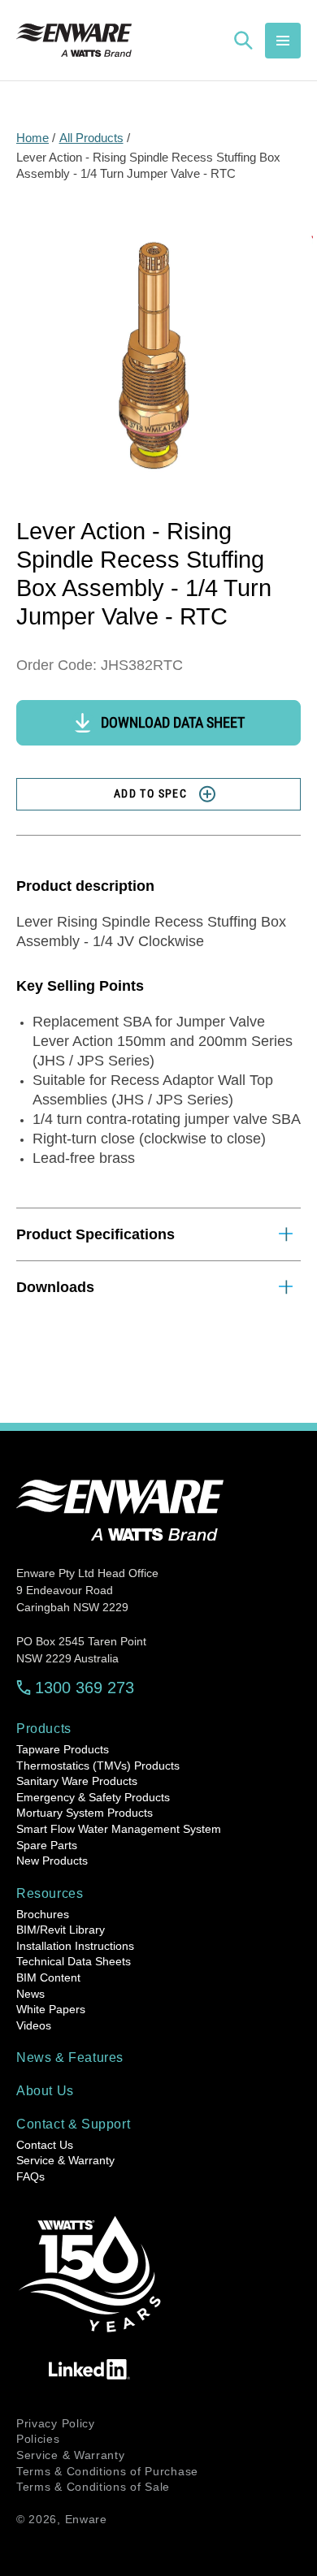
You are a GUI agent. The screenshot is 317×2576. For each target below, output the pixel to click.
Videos (34, 2025)
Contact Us (45, 2145)
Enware (86, 2519)
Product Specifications (96, 1234)
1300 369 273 (85, 1688)
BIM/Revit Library (61, 1930)
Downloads (55, 1287)
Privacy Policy (56, 2423)
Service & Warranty (65, 2160)
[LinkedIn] (89, 2369)
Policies (38, 2439)
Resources (50, 1893)
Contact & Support (73, 2124)
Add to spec (150, 793)
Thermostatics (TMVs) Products (98, 1766)
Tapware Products (63, 1749)
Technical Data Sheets (74, 1961)
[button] (283, 41)
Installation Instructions (75, 1946)
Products (44, 1729)
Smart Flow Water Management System (119, 1829)
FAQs (30, 2176)
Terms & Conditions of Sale (93, 2487)
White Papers (51, 2009)
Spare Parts (47, 1845)
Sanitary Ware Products (77, 1781)
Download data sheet (173, 722)
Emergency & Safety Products (93, 1797)
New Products (52, 1861)
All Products (91, 138)
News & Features (70, 2057)
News (30, 1994)
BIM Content (48, 1977)
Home (33, 138)
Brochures (43, 1914)
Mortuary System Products (85, 1813)
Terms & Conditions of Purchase (107, 2471)
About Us (45, 2091)
